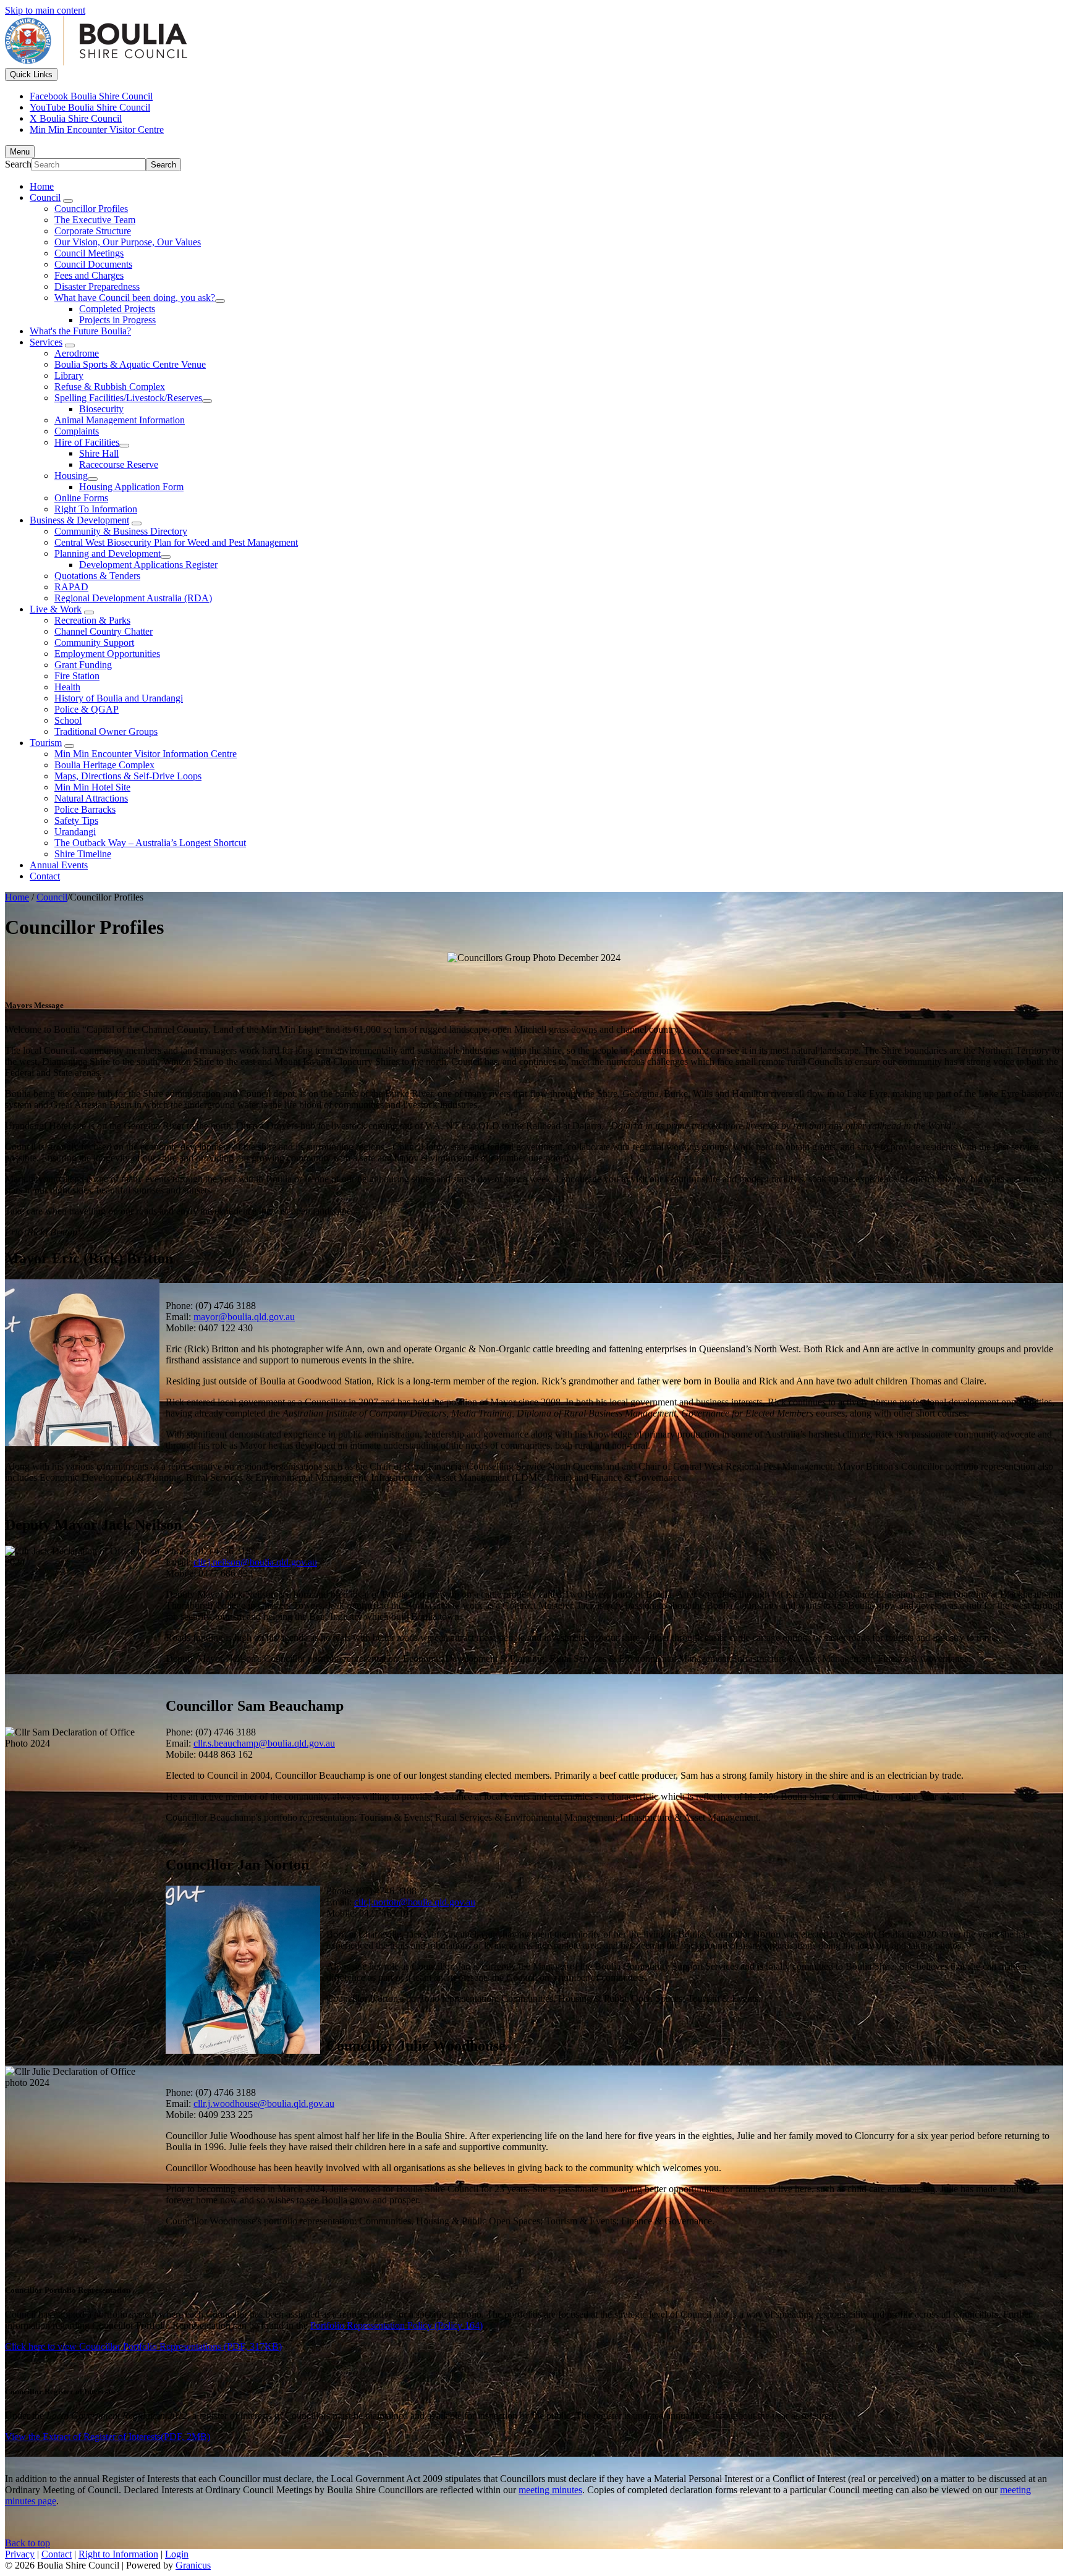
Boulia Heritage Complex (104, 765)
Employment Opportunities (107, 654)
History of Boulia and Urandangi (119, 698)
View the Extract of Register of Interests (108, 2437)
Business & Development (79, 520)
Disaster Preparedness (97, 286)
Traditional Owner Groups (106, 731)
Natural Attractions (91, 798)
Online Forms (81, 498)
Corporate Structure (93, 231)
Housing (71, 476)
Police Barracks (85, 809)
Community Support (94, 642)
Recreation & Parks (92, 620)
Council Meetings (89, 253)
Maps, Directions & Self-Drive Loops (128, 776)
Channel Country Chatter (104, 631)
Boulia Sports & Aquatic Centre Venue (130, 364)
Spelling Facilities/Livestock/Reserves (128, 398)
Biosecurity (101, 409)
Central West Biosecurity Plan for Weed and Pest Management (176, 542)
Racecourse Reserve (119, 464)
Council (45, 197)
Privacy (20, 2554)
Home (17, 897)
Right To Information (96, 509)
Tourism (46, 743)
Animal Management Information (120, 420)
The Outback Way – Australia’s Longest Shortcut (150, 843)
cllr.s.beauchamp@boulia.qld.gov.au (264, 1743)
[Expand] (68, 201)
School (68, 720)
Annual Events (59, 865)
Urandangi (75, 832)
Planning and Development (108, 553)
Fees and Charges (89, 275)
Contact (45, 876)
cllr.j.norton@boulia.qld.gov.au (415, 1902)
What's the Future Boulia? (80, 331)
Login (177, 2554)
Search (18, 164)
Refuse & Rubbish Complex (110, 387)
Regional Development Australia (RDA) (133, 598)
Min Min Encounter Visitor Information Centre (146, 754)
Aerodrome (77, 353)
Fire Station (77, 676)
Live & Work (56, 609)
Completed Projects (117, 309)
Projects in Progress (117, 320)
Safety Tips (76, 820)
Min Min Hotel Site (92, 787)
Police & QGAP (87, 709)
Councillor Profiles (91, 209)
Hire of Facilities (87, 442)
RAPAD (71, 587)
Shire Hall (99, 453)
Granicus (193, 2565)
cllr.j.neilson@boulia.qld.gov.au (255, 1562)
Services (46, 342)
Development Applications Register (148, 565)
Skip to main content (45, 10)
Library (69, 375)
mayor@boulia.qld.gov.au (244, 1317)
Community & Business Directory (121, 531)
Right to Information (118, 2554)
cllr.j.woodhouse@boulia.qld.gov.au (264, 2104)
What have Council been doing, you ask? (135, 298)
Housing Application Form (131, 487)
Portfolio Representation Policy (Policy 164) (396, 2325)
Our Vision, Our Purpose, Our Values (128, 242)
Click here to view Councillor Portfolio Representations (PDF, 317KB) (143, 2346)
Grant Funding (83, 665)
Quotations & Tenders (97, 576)
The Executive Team (95, 220)
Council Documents (93, 264)
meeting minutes (550, 2490)
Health (67, 687)
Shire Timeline (83, 854)
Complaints (77, 431)
